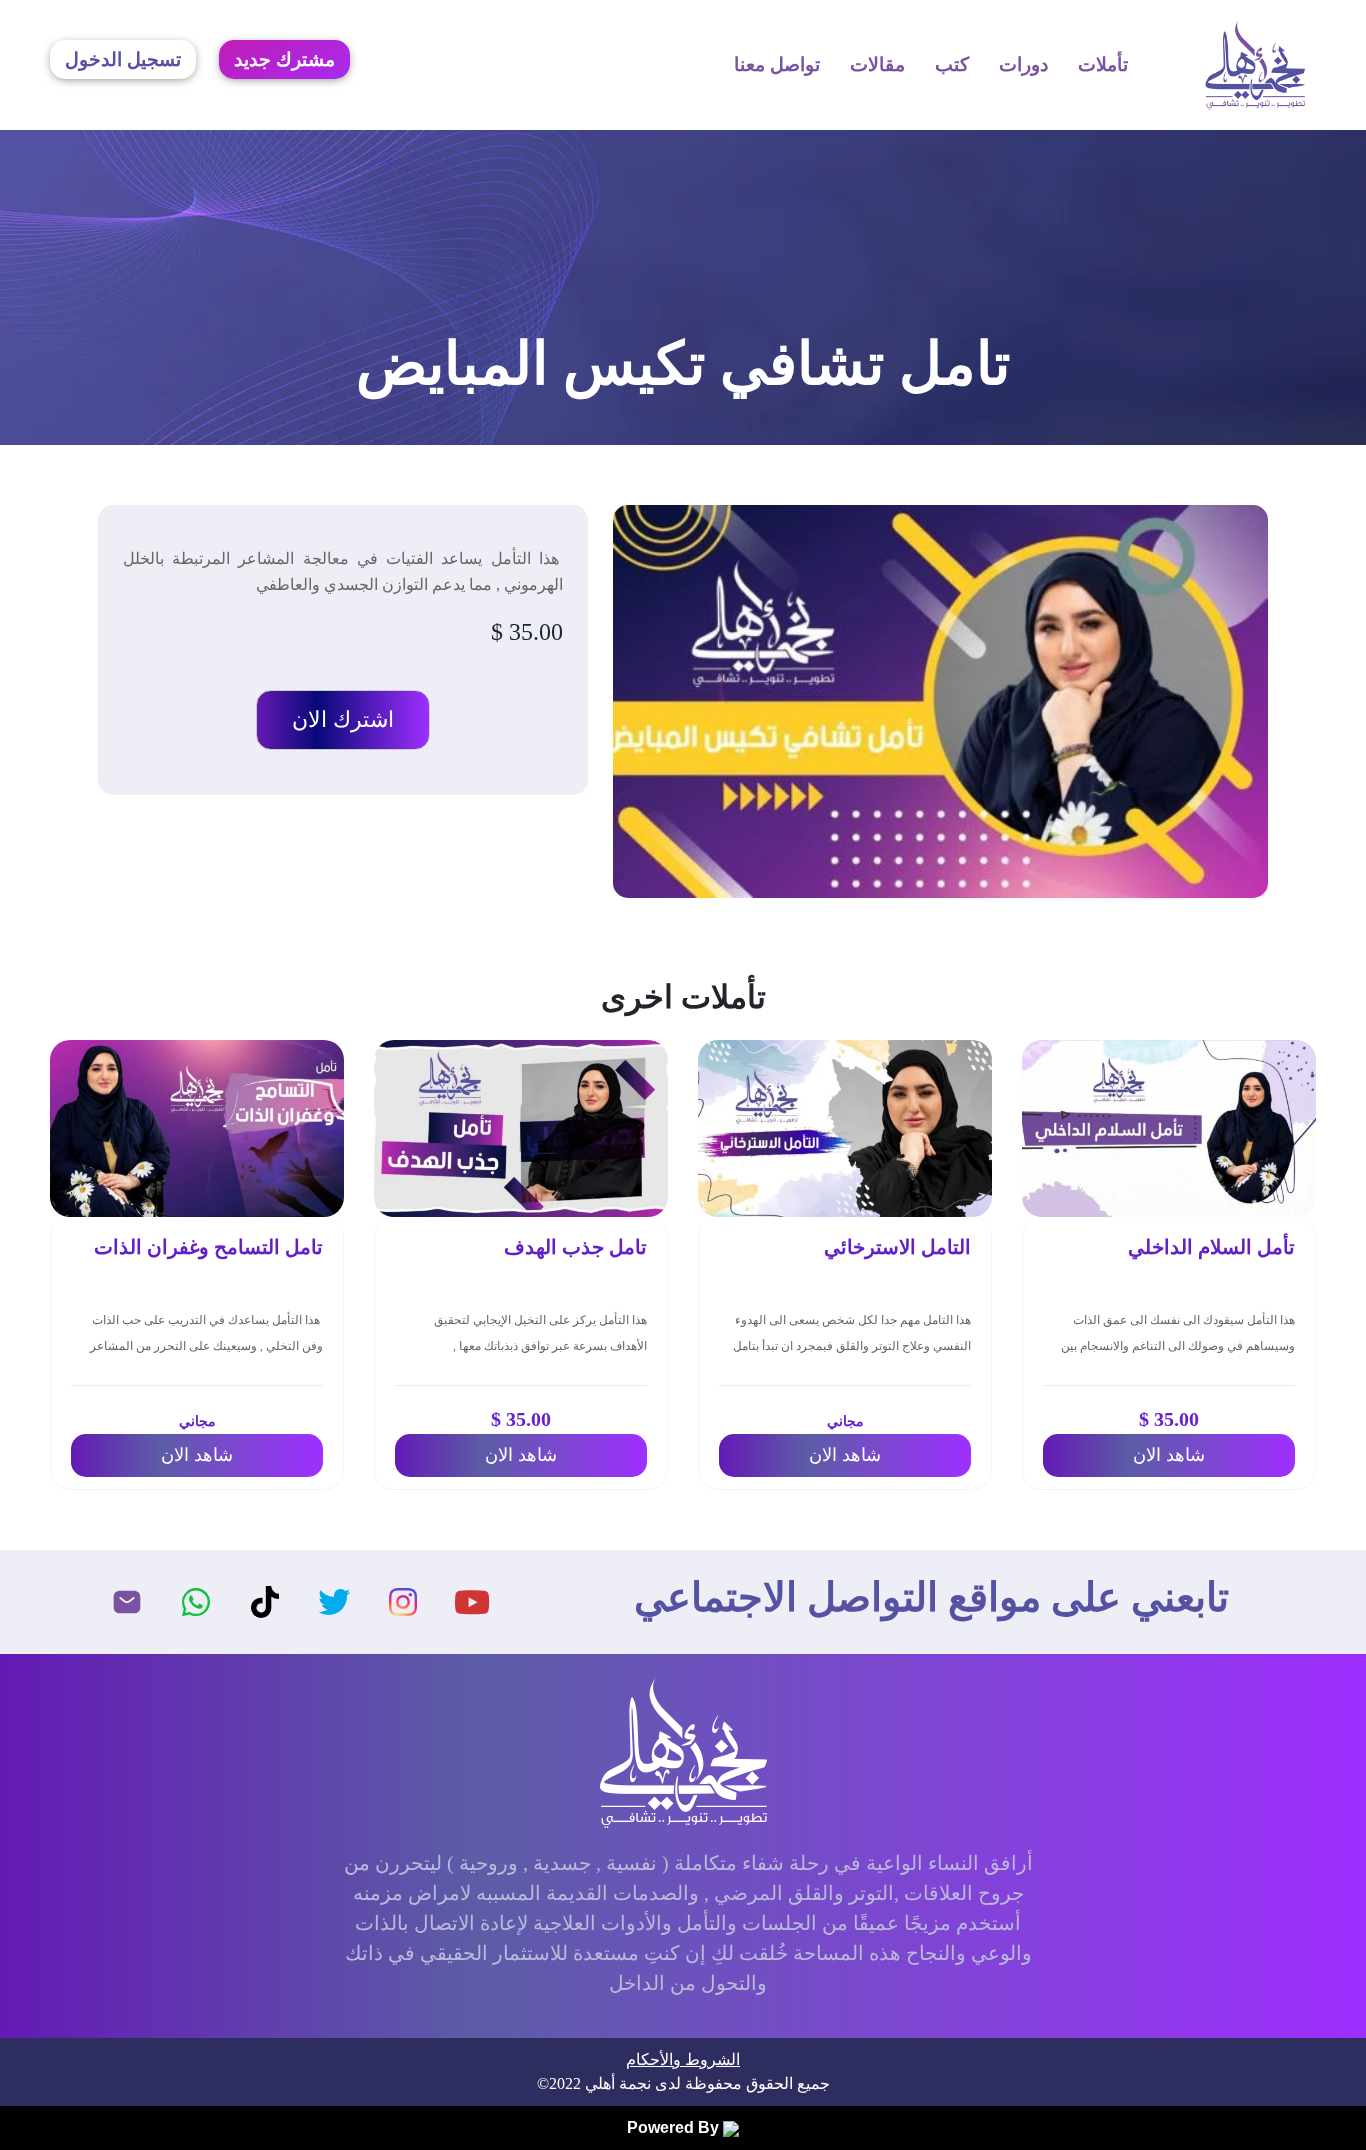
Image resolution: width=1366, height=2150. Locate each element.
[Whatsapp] (196, 1602)
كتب (952, 64)
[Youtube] (472, 1602)
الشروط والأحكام (683, 2059)
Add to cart (343, 720)
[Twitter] (334, 1602)
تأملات (1103, 64)
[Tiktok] (265, 1602)
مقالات (877, 64)
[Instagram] (403, 1602)
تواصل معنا (777, 64)
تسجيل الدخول (123, 59)
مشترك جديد (284, 59)
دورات (1023, 64)
